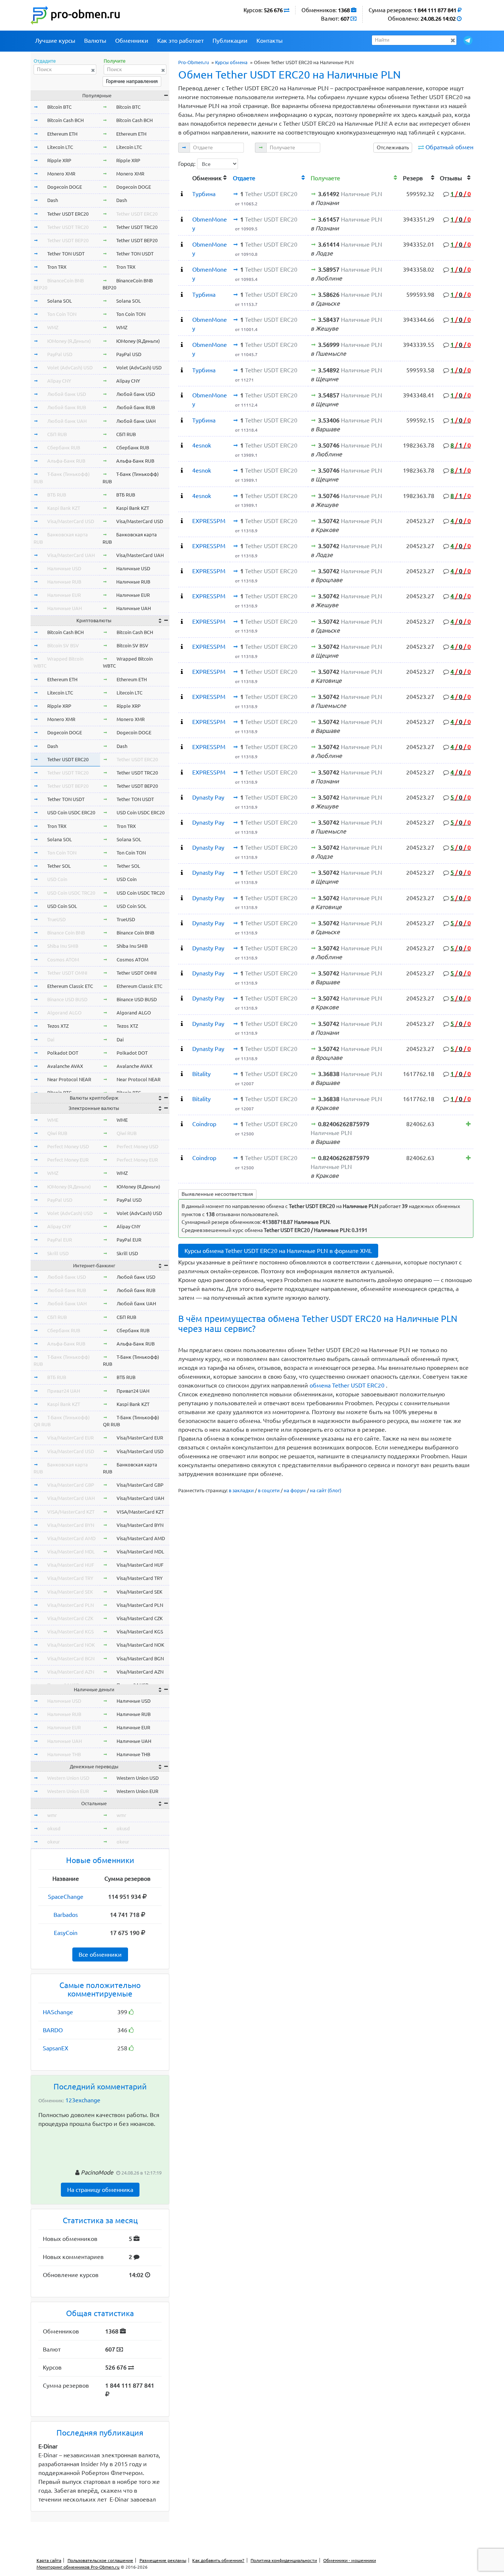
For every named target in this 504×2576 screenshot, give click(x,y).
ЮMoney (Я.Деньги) (69, 341)
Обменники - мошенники (350, 2560)
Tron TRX (57, 267)
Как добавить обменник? (218, 2560)
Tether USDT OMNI (67, 973)
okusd (54, 1828)
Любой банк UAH (67, 421)
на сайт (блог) (326, 1490)
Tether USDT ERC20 (68, 214)
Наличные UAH (65, 608)
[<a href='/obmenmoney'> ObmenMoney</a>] (182, 219)
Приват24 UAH (64, 1391)
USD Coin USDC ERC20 (71, 812)
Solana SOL (60, 301)
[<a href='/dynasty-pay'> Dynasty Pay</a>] (182, 797)
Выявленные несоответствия (217, 1194)
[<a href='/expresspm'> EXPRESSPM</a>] (182, 521)
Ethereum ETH (62, 134)
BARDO (53, 2030)
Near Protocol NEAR (69, 1079)
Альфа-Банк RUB (66, 461)
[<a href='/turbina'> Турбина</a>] (182, 194)
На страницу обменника (100, 2190)
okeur (53, 1842)
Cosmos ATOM (63, 960)
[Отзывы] (468, 1124)
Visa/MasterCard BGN (71, 1658)
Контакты (270, 41)
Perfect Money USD (68, 1146)
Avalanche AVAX (65, 1066)
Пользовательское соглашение (100, 2560)
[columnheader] (184, 177)
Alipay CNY (59, 381)
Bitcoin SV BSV (63, 645)
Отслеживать (393, 147)
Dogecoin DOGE (65, 187)
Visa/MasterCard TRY (70, 1578)
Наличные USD (64, 568)
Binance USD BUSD (67, 999)
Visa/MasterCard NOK (71, 1645)
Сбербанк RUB (64, 448)
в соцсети (269, 1490)
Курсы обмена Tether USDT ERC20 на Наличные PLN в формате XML (278, 1251)
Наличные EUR (64, 595)
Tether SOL (59, 866)
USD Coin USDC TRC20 (71, 893)
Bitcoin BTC (59, 107)
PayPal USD (60, 354)
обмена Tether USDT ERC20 (348, 1385)
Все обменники (100, 1954)
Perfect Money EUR (68, 1160)
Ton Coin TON (62, 314)
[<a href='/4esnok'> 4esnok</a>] (182, 445)
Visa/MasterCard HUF (71, 1565)
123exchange (83, 2100)
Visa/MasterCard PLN (70, 1605)
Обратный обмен (449, 147)
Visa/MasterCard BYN (71, 1525)
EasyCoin (66, 1933)
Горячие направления (132, 81)
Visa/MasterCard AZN (71, 1672)
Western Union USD (68, 1778)
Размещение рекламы (163, 2560)
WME (53, 1120)
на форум (295, 1490)
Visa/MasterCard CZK (70, 1618)
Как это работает (180, 41)
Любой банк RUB (67, 407)
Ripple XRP (59, 160)
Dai (51, 1040)
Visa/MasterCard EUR (70, 1438)
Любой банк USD (67, 394)
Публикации (230, 41)
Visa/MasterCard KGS (70, 1632)
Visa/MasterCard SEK (70, 1592)
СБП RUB (57, 434)
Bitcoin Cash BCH (65, 120)
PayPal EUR (60, 1240)
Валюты (95, 41)
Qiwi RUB (57, 1133)
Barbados (66, 1915)
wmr (52, 1815)
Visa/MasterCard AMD (71, 1538)
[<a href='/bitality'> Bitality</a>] (182, 1074)
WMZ (53, 327)
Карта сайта (49, 2560)
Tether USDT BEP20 (68, 240)
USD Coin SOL (62, 906)
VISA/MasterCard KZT (71, 1512)
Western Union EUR (68, 1791)
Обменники (132, 41)
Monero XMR (61, 174)
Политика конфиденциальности (284, 2560)
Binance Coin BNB (66, 933)
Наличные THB (64, 1754)
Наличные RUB (64, 582)
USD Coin (57, 879)
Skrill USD (58, 1253)
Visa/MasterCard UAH (71, 555)
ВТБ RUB (57, 495)
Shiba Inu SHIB (63, 946)
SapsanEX (56, 2048)
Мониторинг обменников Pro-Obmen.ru (78, 2567)
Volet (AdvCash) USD (70, 368)
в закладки (241, 1490)
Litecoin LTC (60, 147)
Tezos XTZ (58, 1026)
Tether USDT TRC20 (68, 227)
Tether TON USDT (66, 254)
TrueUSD (56, 919)
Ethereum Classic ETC (70, 986)
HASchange (58, 2012)
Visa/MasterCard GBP (71, 1485)
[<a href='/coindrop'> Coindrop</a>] (182, 1124)
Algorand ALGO (64, 1013)
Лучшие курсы (55, 41)
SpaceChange (66, 1897)
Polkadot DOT (63, 1053)
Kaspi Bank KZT (64, 508)
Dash (53, 200)
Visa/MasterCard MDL (71, 1552)
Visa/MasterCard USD (71, 521)
